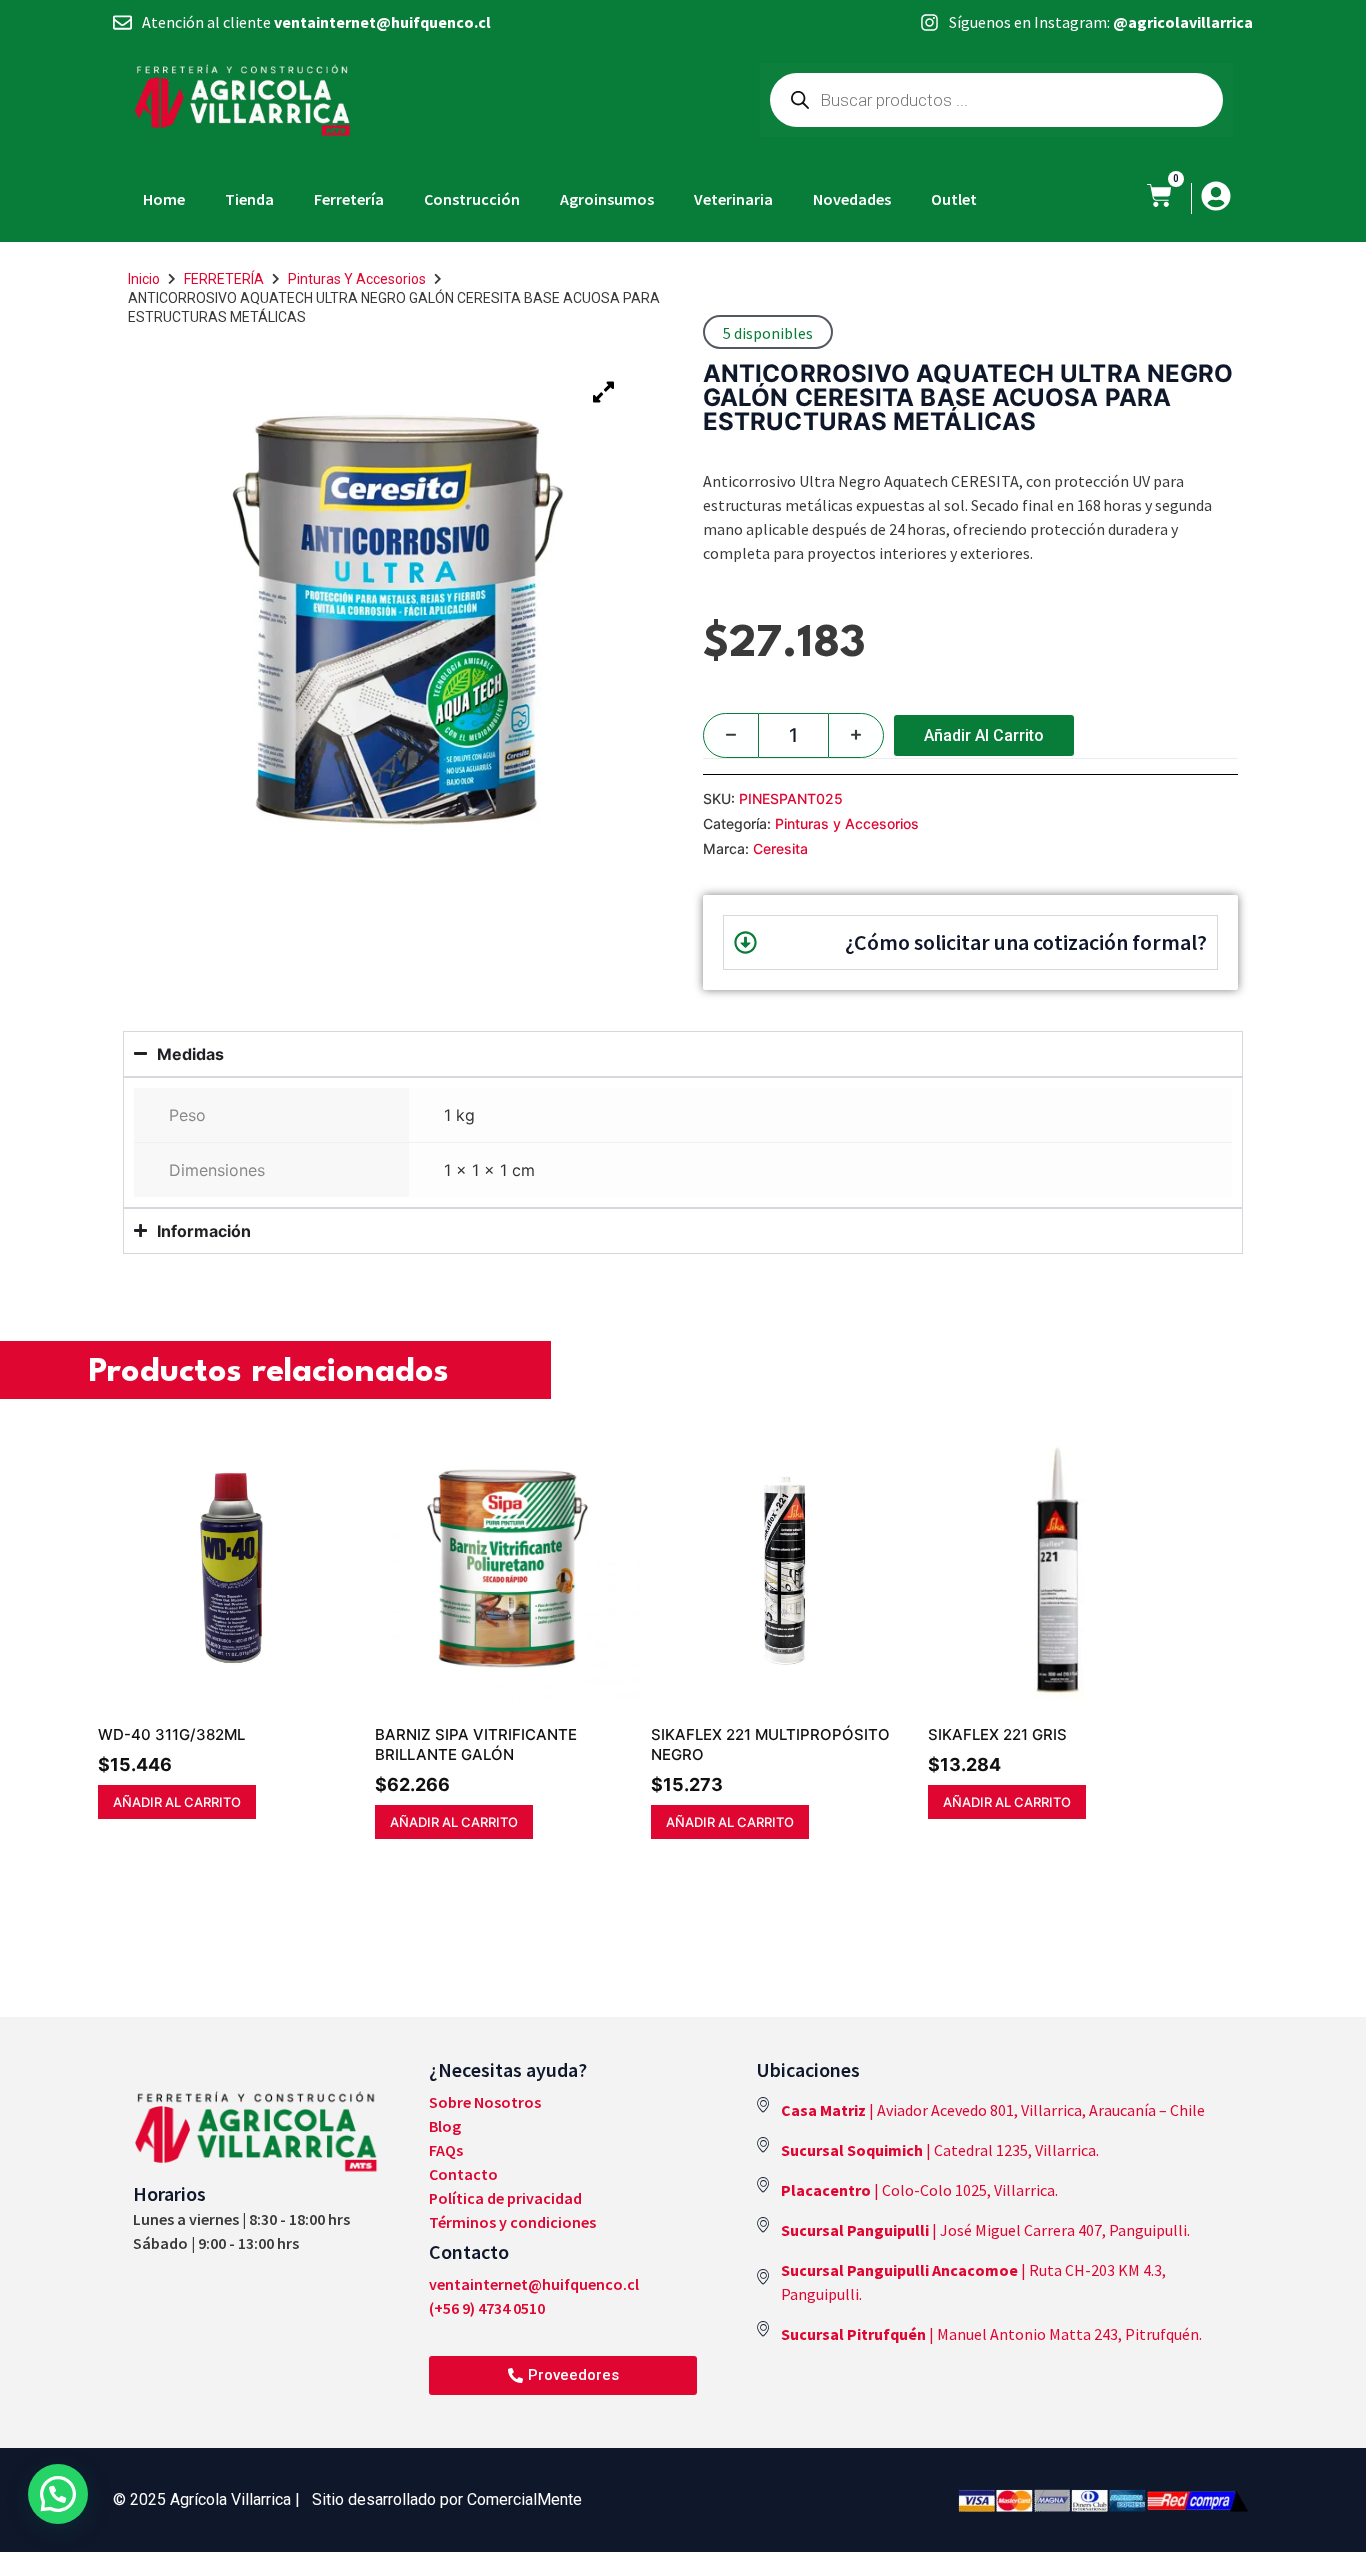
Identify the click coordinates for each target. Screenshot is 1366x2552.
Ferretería (349, 199)
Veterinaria (733, 199)
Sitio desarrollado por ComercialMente (447, 2499)
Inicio (144, 279)
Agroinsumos (607, 199)
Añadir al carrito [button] (177, 1802)
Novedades (852, 199)
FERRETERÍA (224, 279)
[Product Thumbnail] (603, 392)
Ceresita (780, 848)
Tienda (249, 199)
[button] (58, 2494)
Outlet (954, 199)
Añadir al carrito (984, 735)
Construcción (472, 199)
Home (164, 199)
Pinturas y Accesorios (357, 279)
